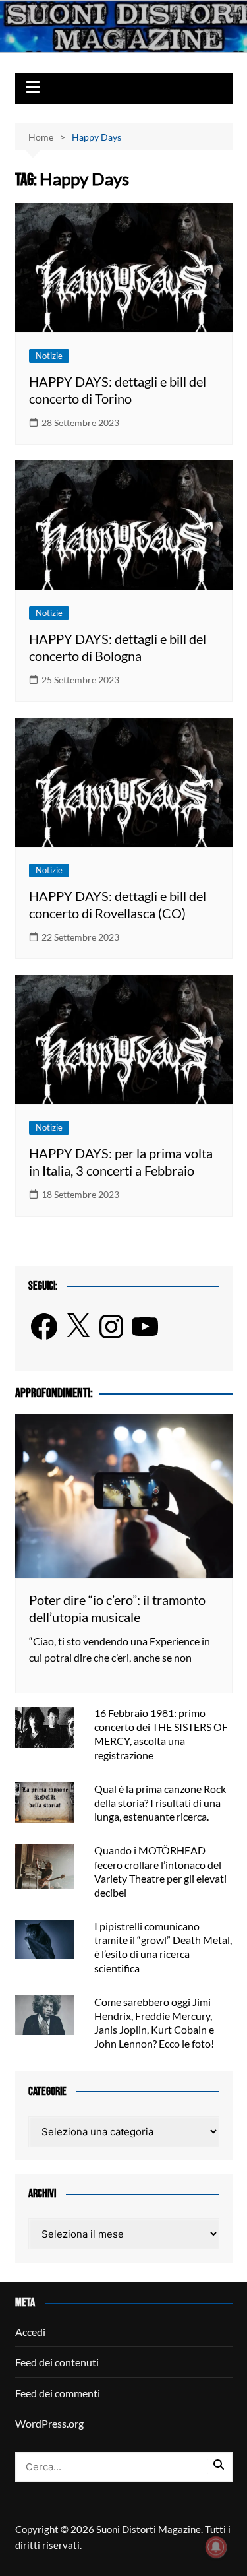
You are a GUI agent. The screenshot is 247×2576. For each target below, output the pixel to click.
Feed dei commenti (58, 2393)
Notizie (49, 356)
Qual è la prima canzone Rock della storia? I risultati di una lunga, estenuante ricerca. (160, 1803)
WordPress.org (49, 2423)
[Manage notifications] (216, 2547)
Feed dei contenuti (57, 2362)
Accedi (30, 2332)
